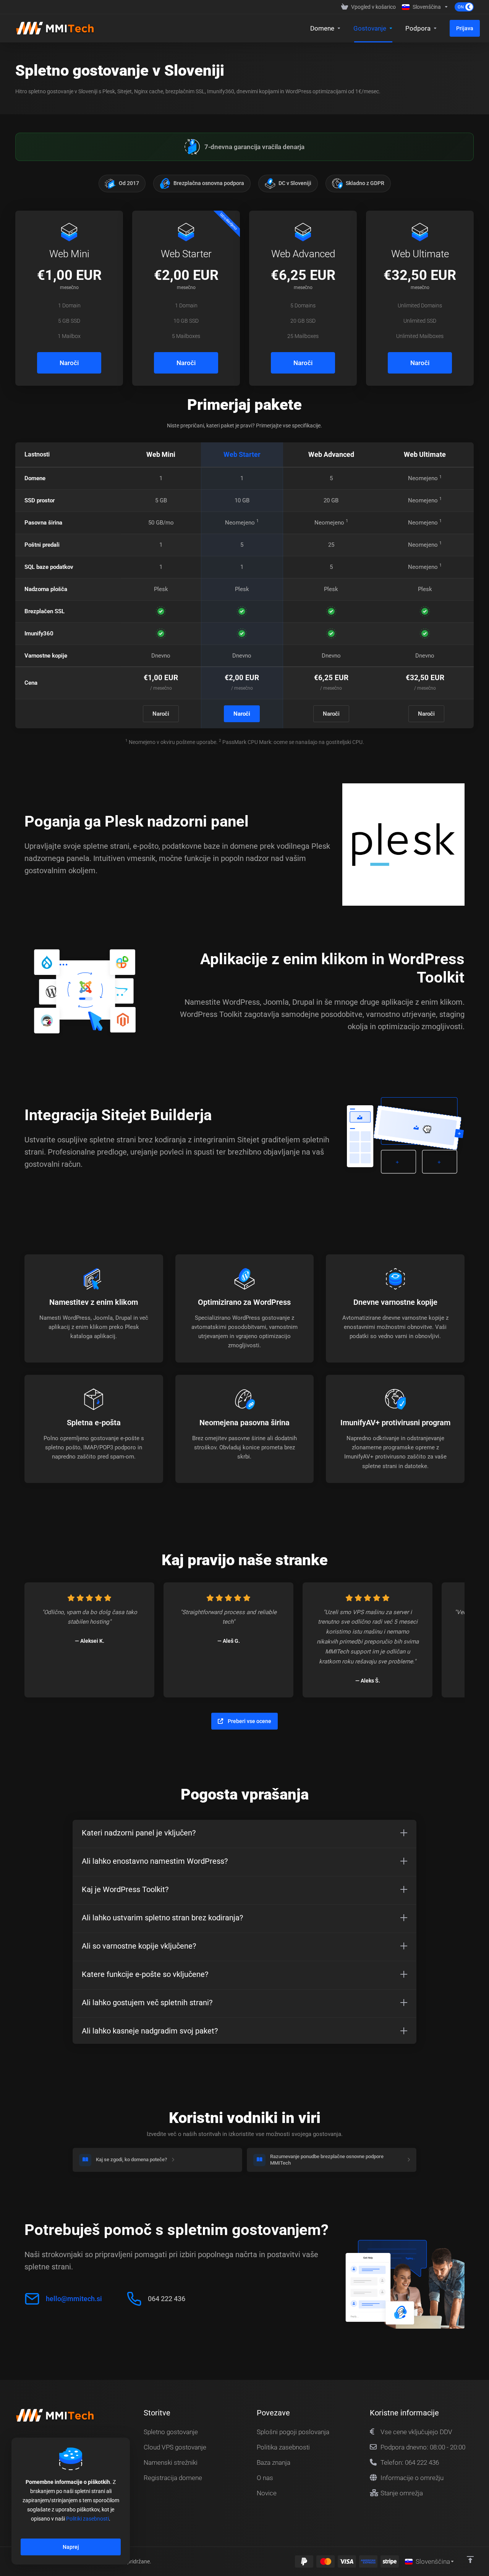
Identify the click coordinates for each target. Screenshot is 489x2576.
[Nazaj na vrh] (470, 2560)
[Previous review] (38, 1640)
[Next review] (451, 1640)
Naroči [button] (69, 363)
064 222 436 (167, 2299)
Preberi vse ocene (249, 1721)
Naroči (161, 714)
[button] (244, 1833)
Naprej (71, 2547)
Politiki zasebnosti (87, 2519)
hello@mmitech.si (74, 2299)
